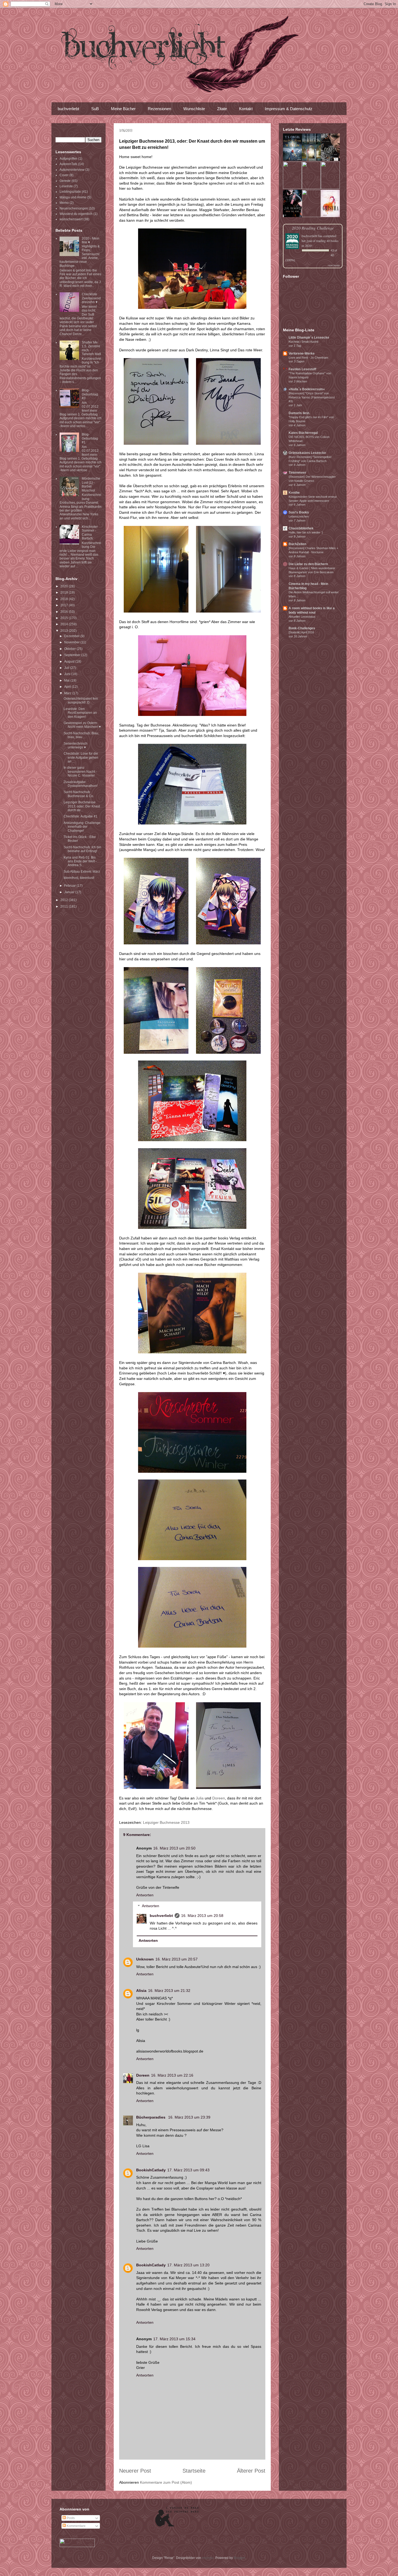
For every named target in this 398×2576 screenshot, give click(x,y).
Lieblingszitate (70, 192)
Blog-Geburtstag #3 (90, 394)
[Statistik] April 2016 (301, 632)
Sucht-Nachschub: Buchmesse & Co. (79, 794)
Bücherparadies (151, 2117)
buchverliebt (68, 109)
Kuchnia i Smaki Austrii (303, 342)
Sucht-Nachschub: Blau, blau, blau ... (81, 735)
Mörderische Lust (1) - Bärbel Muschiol (91, 484)
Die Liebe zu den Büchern (308, 564)
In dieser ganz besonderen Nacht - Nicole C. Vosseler (80, 772)
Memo (64, 203)
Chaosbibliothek (301, 528)
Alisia (141, 1991)
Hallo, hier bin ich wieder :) (306, 532)
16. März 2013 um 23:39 (189, 2117)
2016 (65, 612)
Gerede (65, 181)
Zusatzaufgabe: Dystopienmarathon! (81, 784)
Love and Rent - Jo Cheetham (308, 358)
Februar (70, 886)
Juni (68, 674)
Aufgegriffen (68, 159)
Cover (64, 175)
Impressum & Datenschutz (289, 109)
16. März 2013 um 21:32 (169, 1991)
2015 (65, 618)
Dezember (72, 636)
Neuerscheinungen (74, 208)
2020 (65, 586)
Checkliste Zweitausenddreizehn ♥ (91, 298)
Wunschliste (194, 109)
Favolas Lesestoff (302, 369)
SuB (95, 109)
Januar (70, 892)
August (70, 662)
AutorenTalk (68, 164)
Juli (67, 668)
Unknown (145, 1959)
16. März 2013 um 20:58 (202, 1916)
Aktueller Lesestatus (302, 617)
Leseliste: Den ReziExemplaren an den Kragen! (80, 713)
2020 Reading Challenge (313, 228)
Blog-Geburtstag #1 (90, 438)
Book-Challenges (302, 628)
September (73, 655)
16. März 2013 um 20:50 (174, 1848)
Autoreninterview (72, 170)
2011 (65, 906)
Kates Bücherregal (303, 433)
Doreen (219, 1798)
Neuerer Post (135, 2471)
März (68, 693)
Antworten (145, 1895)
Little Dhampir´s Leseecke (309, 338)
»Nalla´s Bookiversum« (307, 389)
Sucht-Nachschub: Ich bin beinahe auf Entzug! (82, 849)
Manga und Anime (73, 197)
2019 (65, 593)
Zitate (222, 109)
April (68, 687)
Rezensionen (159, 109)
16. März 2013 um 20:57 (177, 1959)
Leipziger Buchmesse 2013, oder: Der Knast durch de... (82, 806)
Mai (67, 680)
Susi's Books (299, 512)
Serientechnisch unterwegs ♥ (76, 745)
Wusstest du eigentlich (76, 214)
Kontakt (246, 109)
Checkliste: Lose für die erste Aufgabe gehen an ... (81, 757)
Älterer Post (251, 2471)
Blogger (239, 2558)
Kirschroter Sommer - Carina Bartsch (90, 533)
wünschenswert (71, 219)
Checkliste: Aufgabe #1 (81, 816)
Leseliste (66, 186)
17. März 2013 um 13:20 (188, 2265)
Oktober (70, 649)
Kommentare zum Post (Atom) (166, 2482)
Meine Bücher (123, 109)
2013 (65, 631)
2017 (65, 605)
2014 (65, 624)
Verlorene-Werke (302, 353)
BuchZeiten (297, 544)
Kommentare (76, 2526)
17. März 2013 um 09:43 (188, 2170)
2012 (65, 900)
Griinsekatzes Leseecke (307, 453)
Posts (70, 2518)
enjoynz (208, 2558)
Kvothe (294, 493)
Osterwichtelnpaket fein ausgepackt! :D (81, 701)
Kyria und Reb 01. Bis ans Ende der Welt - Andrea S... (80, 861)
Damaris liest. (299, 413)
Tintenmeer (297, 473)
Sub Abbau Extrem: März (82, 872)
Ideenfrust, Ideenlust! (79, 878)
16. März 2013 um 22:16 (172, 2075)
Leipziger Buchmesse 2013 (166, 1822)
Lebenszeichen (299, 516)
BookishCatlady (151, 2170)
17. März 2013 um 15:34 (174, 2339)
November (72, 642)
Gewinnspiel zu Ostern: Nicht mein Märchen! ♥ (82, 725)
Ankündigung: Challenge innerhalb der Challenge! (82, 827)
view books (334, 265)
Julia (200, 1798)
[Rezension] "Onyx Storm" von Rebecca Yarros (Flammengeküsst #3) (312, 397)
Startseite (194, 2471)
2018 (65, 599)
